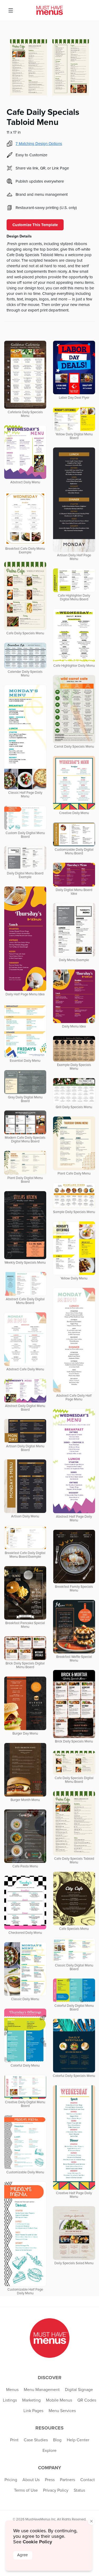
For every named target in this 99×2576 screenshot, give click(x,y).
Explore (49, 2451)
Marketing (31, 2400)
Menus (12, 2390)
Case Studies (36, 2440)
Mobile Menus (59, 2400)
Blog (57, 2440)
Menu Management (42, 2390)
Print (14, 2440)
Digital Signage (79, 2390)
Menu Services (62, 2411)
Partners (67, 2480)
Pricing (11, 2480)
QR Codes (87, 2400)
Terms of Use (26, 2490)
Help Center (78, 2440)
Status (79, 2490)
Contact (88, 2480)
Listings (10, 2400)
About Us (31, 2480)
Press (50, 2480)
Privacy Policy (56, 2490)
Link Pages (33, 2411)
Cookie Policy (37, 2542)
